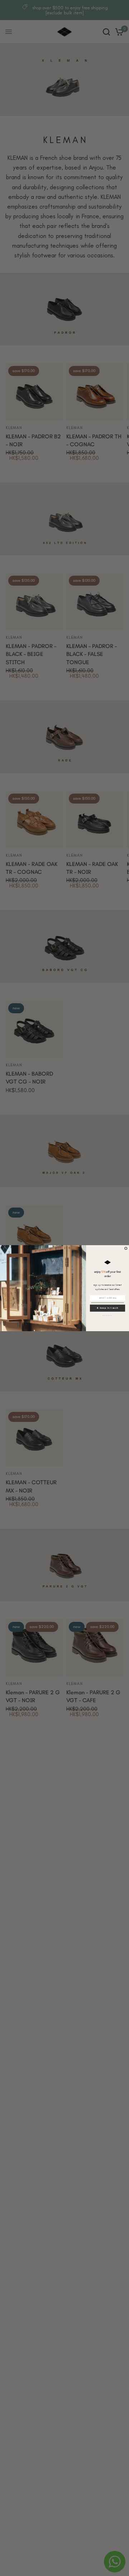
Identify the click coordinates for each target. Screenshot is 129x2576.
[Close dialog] (126, 1248)
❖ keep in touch (107, 1308)
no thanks (107, 1315)
